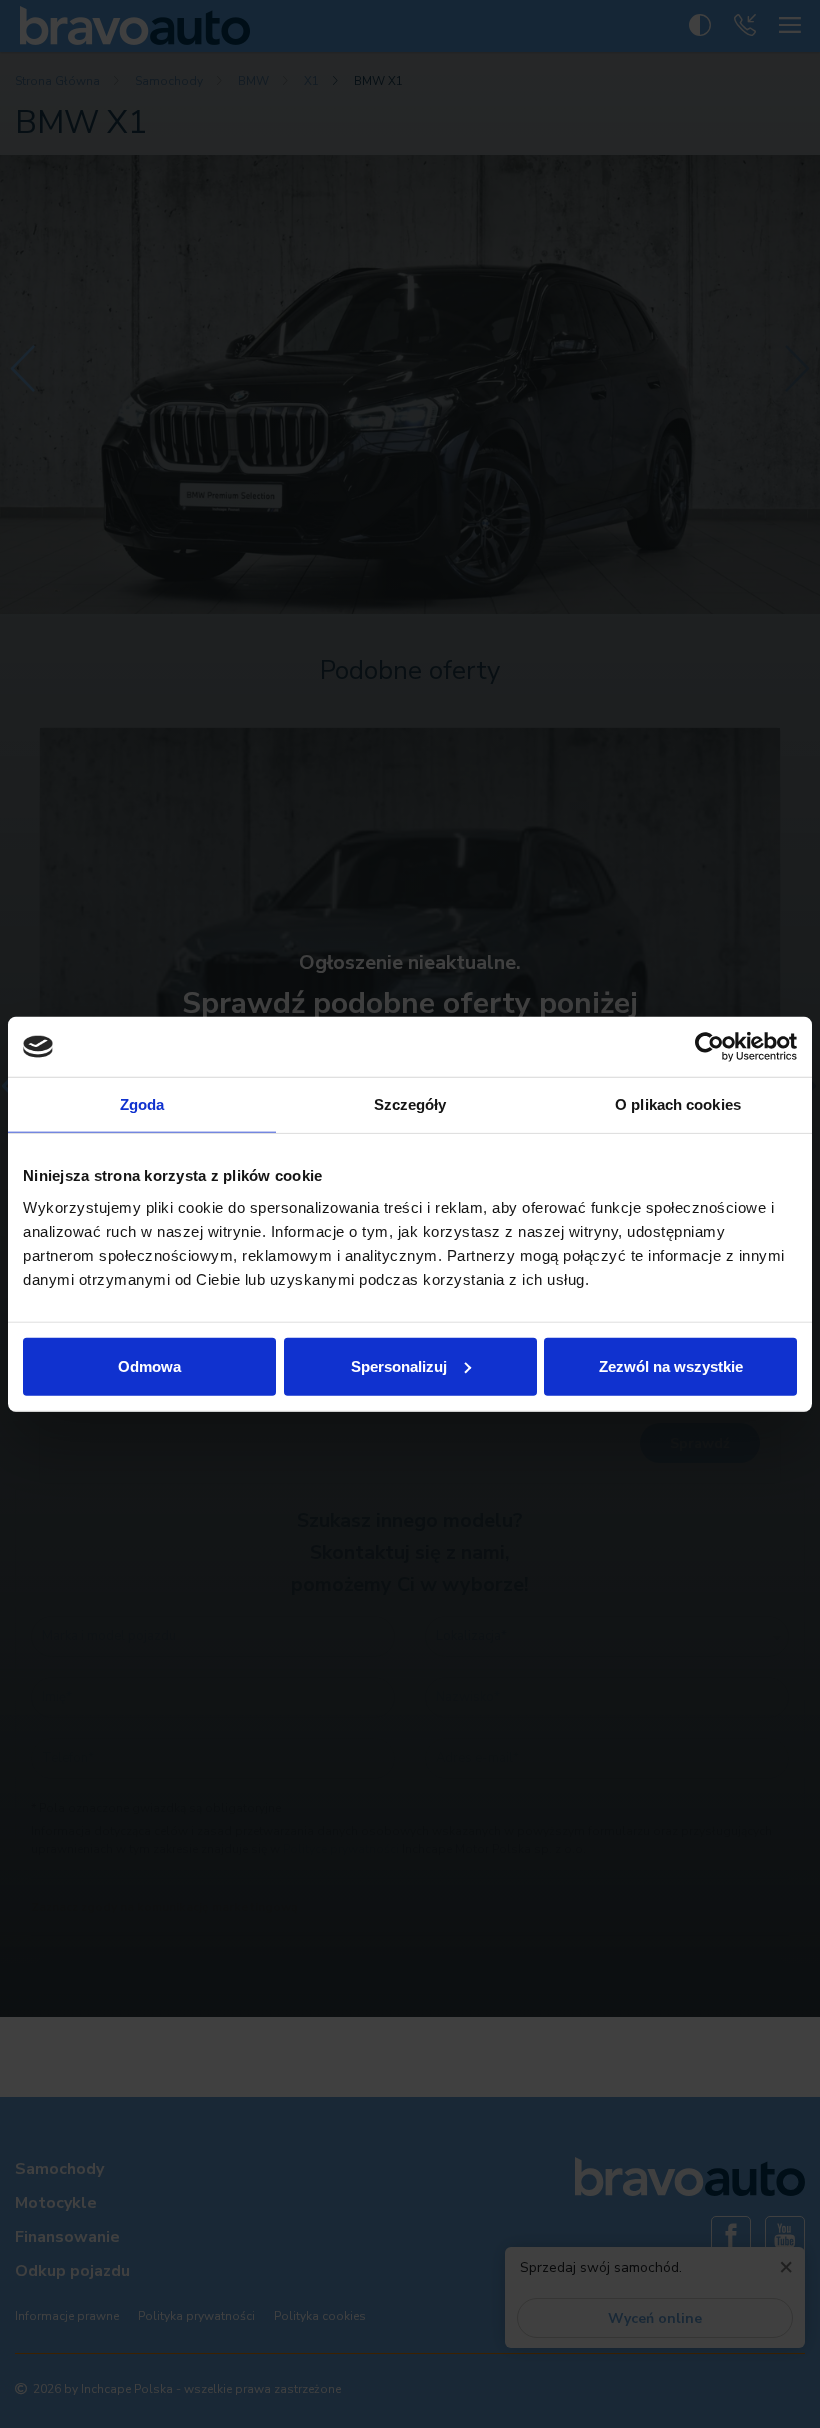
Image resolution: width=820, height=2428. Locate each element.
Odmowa (149, 1365)
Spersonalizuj (399, 1365)
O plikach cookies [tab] (678, 1104)
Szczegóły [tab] (410, 1104)
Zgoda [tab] (142, 1104)
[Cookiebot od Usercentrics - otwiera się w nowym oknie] (709, 1047)
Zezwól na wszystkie (671, 1365)
